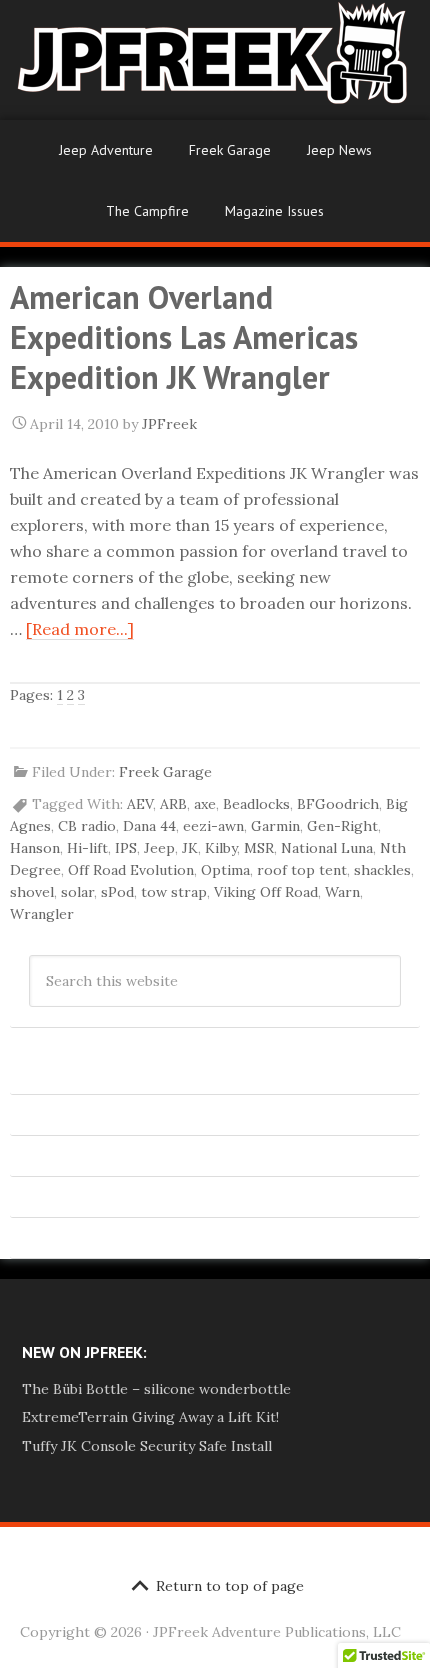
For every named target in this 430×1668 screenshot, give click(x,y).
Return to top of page (230, 1586)
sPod (117, 892)
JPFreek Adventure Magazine (215, 60)
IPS (126, 848)
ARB (173, 804)
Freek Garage (230, 150)
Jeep (159, 848)
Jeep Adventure (106, 150)
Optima (225, 870)
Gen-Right (342, 826)
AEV (140, 804)
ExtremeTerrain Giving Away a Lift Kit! (150, 1417)
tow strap (174, 892)
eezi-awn (213, 826)
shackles (382, 870)
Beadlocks (256, 804)
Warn (342, 892)
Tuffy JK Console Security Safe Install (147, 1446)
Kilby (221, 848)
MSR (259, 848)
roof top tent (302, 870)
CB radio (87, 826)
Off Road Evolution (131, 870)
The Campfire (147, 211)
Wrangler (42, 914)
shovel (32, 892)
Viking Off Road (266, 892)
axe (205, 804)
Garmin (275, 826)
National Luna (327, 848)
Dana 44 (149, 826)
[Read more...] (80, 629)
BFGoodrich (338, 804)
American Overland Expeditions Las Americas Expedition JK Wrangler (184, 337)
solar (77, 892)
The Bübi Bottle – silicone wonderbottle (156, 1389)
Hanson (35, 848)
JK (190, 848)
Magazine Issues (274, 211)
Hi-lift (87, 848)
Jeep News (339, 150)
